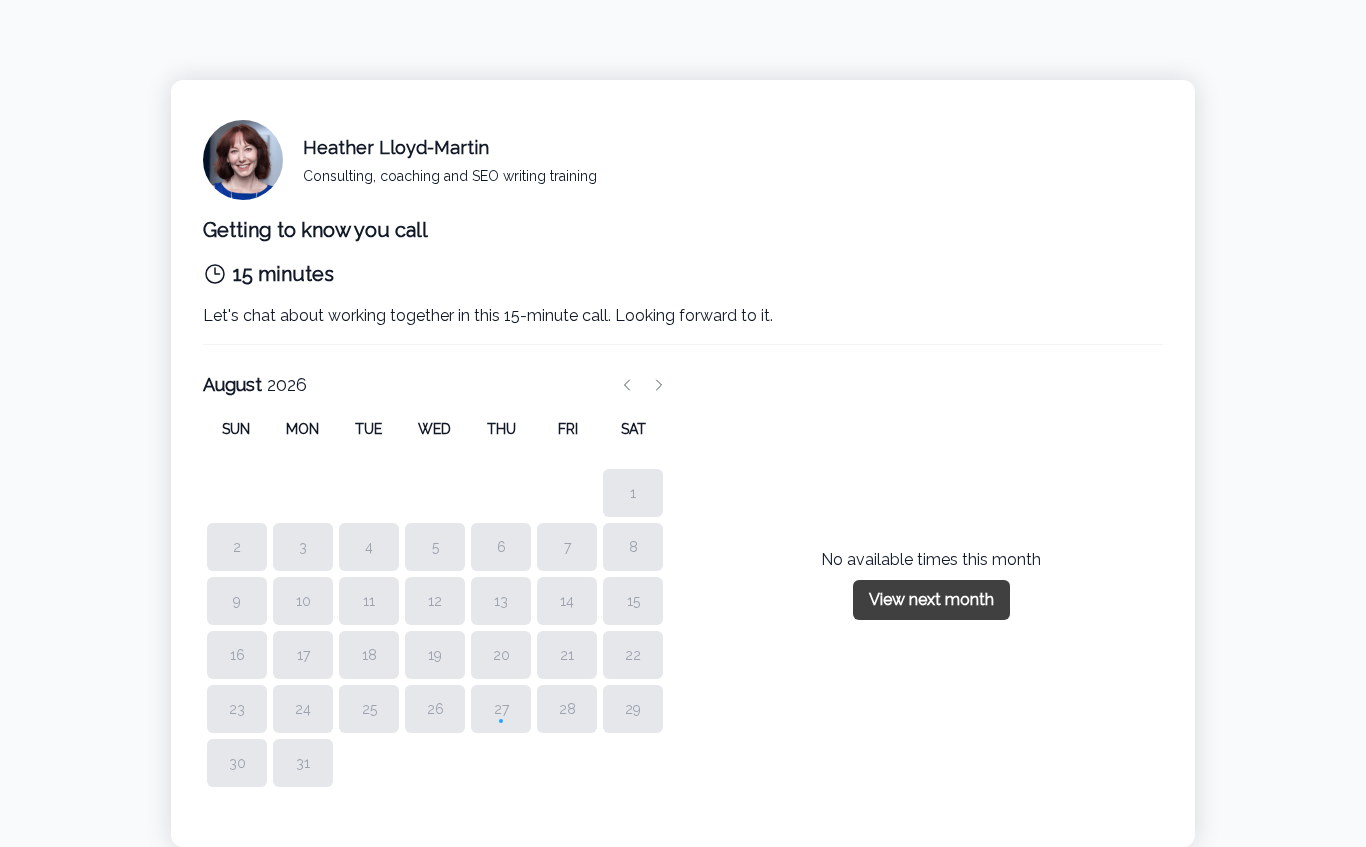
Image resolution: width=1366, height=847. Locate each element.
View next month (931, 599)
